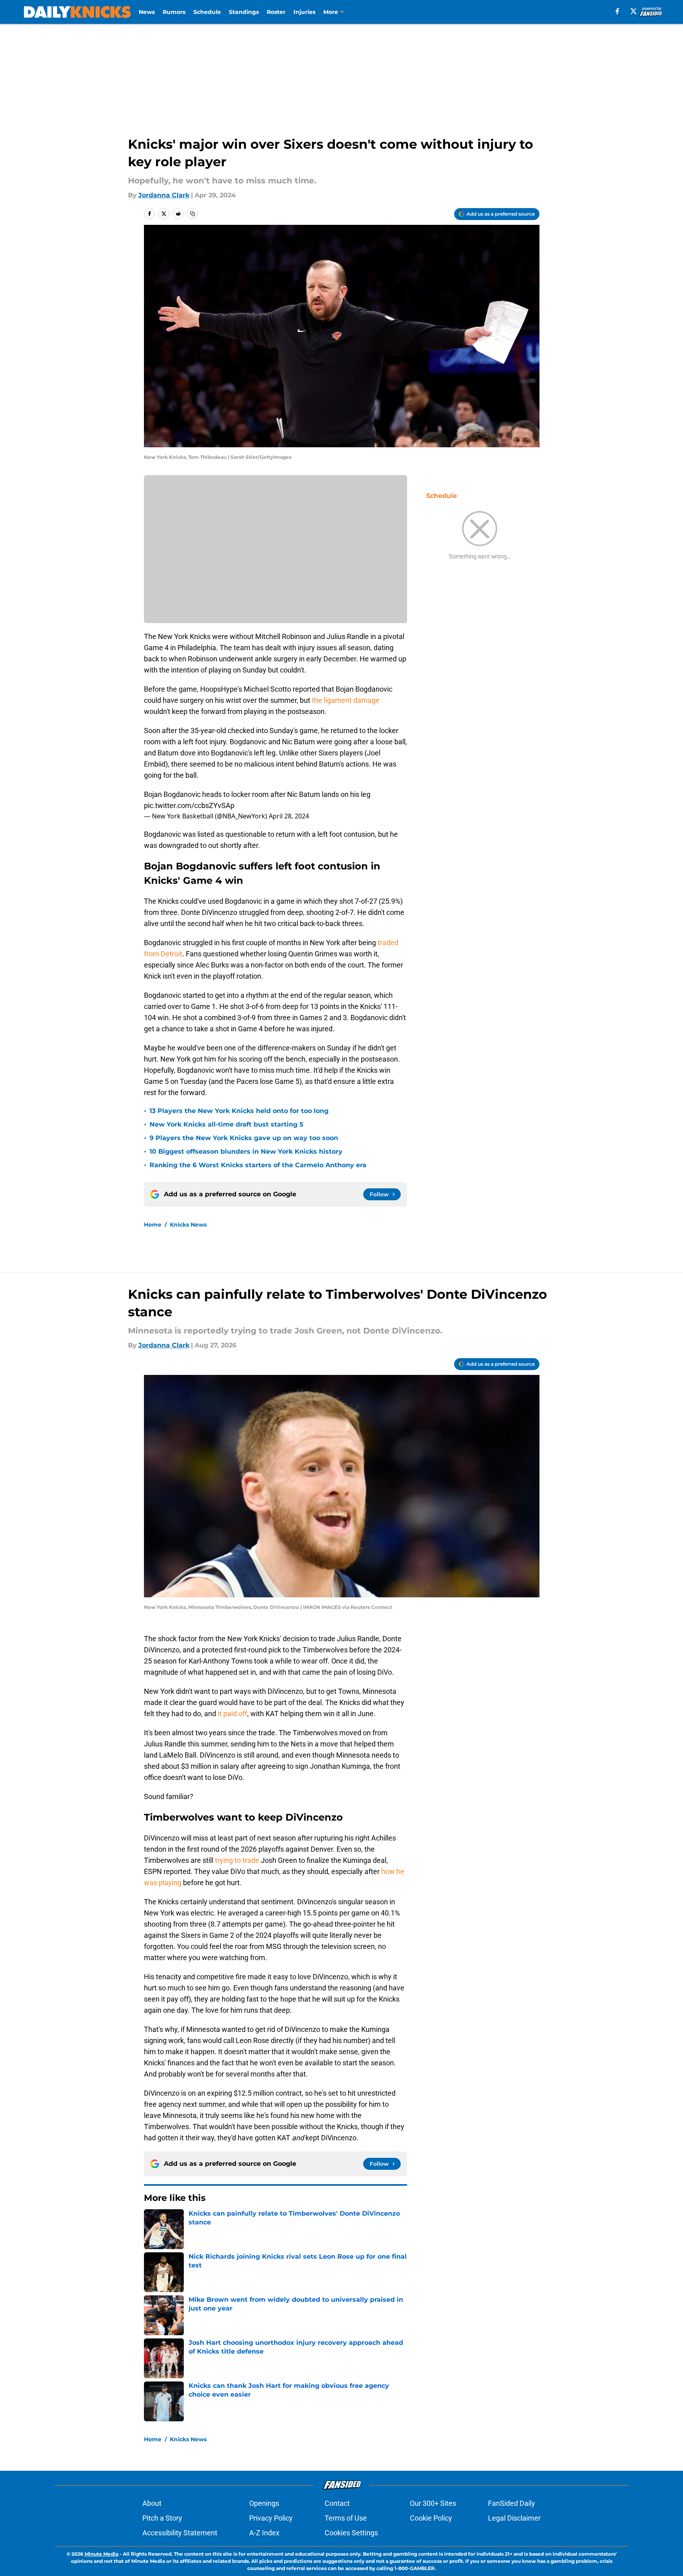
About (152, 2503)
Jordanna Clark (164, 195)
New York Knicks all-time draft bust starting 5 (226, 1124)
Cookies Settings (351, 2533)
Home (153, 1225)
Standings (244, 12)
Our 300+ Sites (433, 2503)
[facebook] (617, 11)
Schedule (207, 12)
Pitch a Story (162, 2518)
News (147, 12)
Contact (337, 2503)
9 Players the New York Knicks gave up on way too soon (244, 1138)
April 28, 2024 (289, 816)
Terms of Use (346, 2518)
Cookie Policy (431, 2518)
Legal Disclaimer (514, 2518)
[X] (634, 11)
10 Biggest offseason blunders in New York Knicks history (246, 1151)
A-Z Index (264, 2533)
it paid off (232, 1714)
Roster (276, 12)
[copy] (193, 214)
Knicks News (188, 1225)
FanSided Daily (512, 2503)
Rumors (174, 12)
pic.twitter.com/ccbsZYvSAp (189, 805)
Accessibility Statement (180, 2533)
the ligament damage (346, 700)
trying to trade (237, 1860)
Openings (264, 2503)
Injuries (304, 12)
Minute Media (101, 2554)
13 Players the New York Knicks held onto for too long (239, 1111)
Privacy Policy (271, 2518)
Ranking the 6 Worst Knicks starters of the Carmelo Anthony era (258, 1165)
